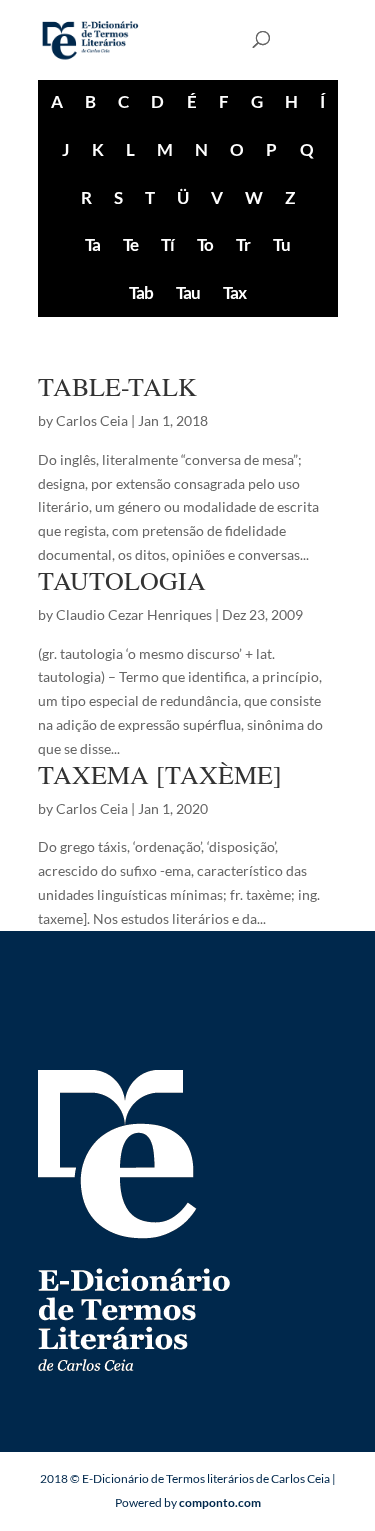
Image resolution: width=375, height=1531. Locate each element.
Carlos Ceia (92, 420)
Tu (281, 244)
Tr (243, 244)
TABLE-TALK (117, 386)
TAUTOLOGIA (122, 580)
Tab (141, 292)
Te (130, 244)
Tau (188, 292)
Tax (234, 292)
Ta (92, 244)
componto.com (220, 1502)
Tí (167, 244)
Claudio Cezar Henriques (134, 614)
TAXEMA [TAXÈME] (160, 774)
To (205, 244)
